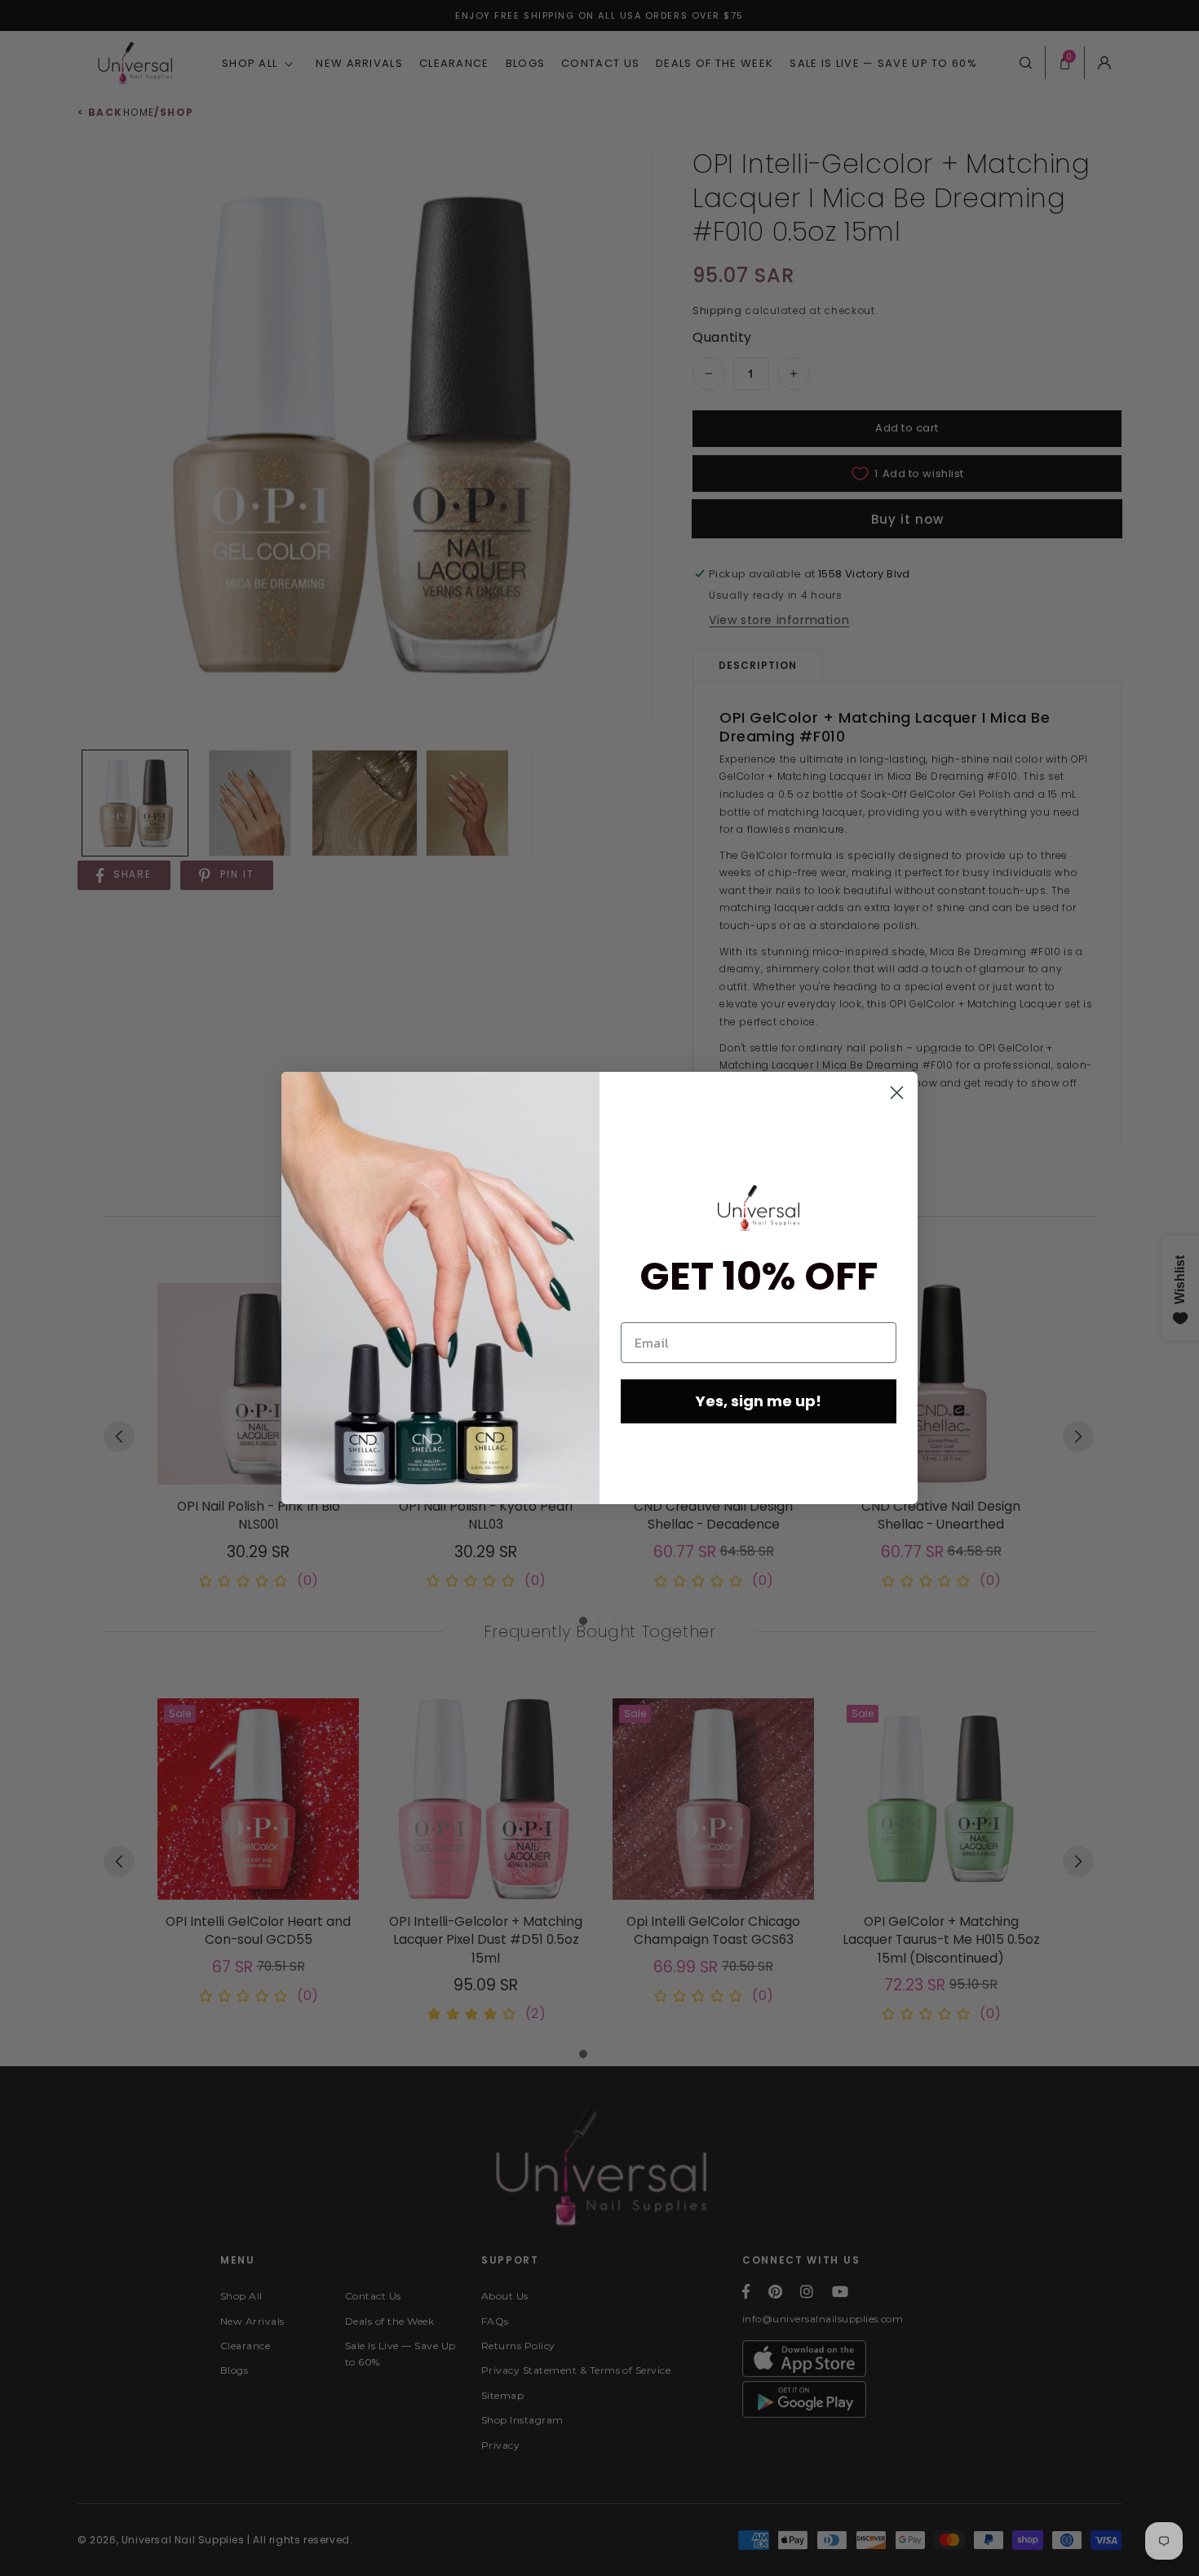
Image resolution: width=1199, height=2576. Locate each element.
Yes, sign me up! (759, 1401)
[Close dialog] (897, 1093)
